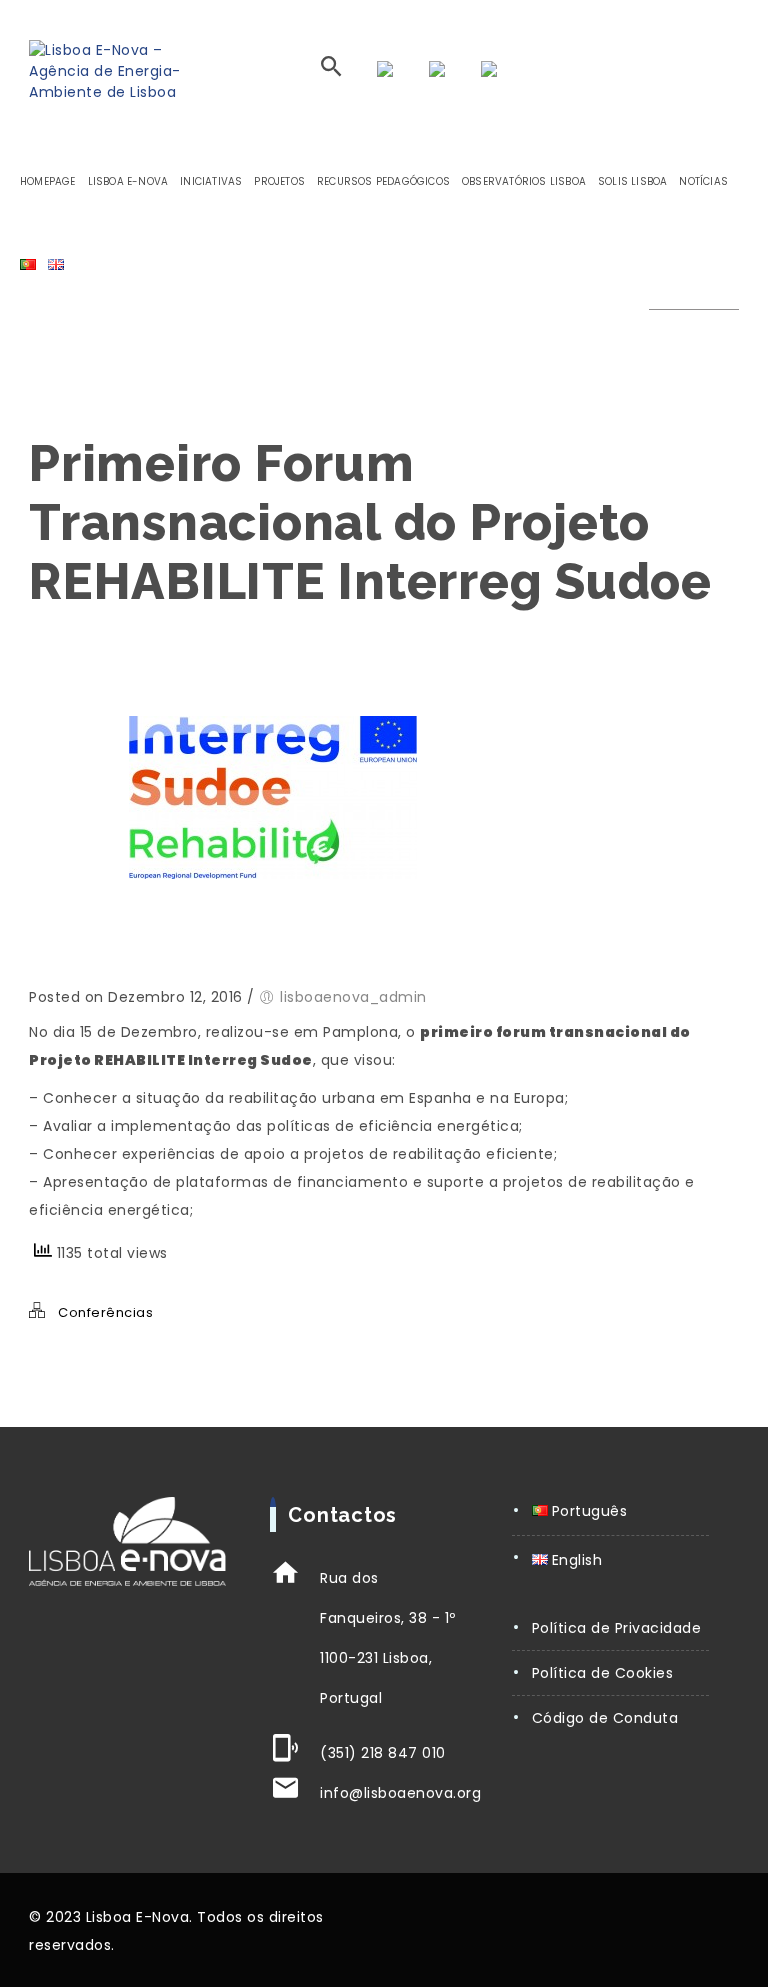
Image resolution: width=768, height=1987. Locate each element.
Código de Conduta (605, 1718)
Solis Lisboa (632, 181)
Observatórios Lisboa (524, 181)
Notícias (703, 181)
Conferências (105, 1312)
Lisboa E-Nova (128, 181)
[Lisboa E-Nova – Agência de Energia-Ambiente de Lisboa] (116, 71)
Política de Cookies (603, 1673)
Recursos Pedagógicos (383, 181)
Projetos (279, 181)
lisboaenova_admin (353, 997)
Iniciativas (211, 181)
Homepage (48, 181)
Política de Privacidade (617, 1628)
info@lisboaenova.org (400, 1793)
